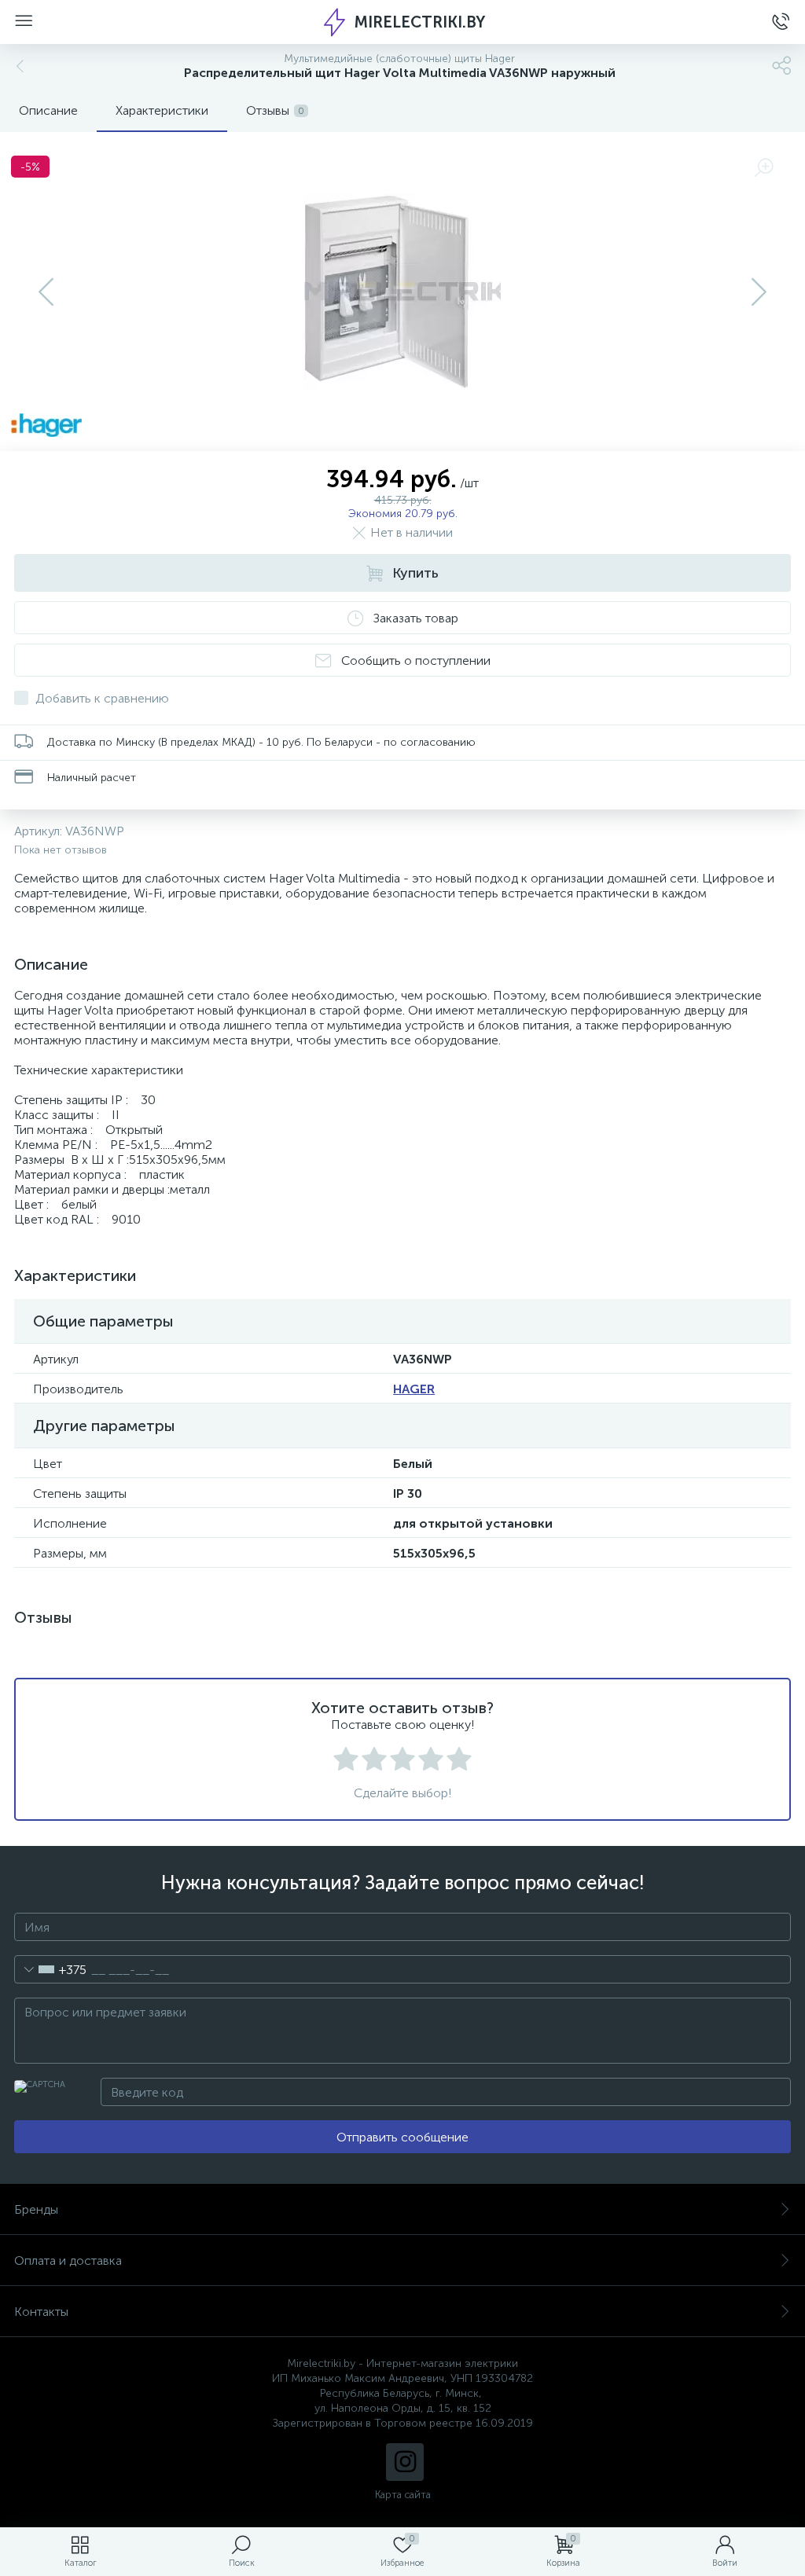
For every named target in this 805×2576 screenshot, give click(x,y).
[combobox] (51, 1969)
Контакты (41, 2312)
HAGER (414, 1389)
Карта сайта (403, 2495)
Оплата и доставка (68, 2260)
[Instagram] (405, 2462)
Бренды (36, 2209)
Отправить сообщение (402, 2137)
